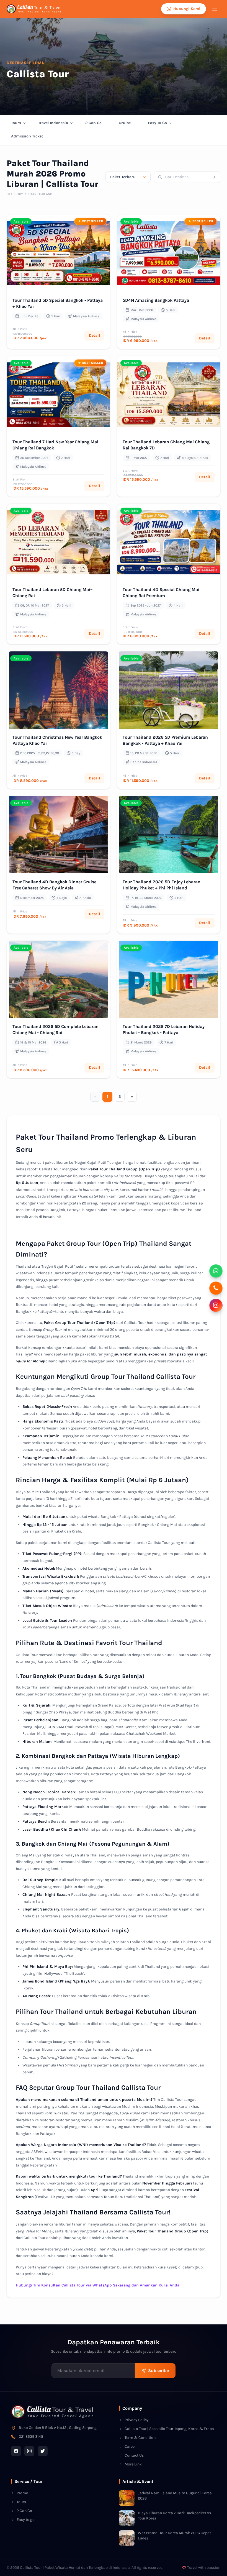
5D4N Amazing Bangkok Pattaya (156, 300)
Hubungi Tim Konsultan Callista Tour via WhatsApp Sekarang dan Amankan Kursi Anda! (98, 2285)
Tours (16, 123)
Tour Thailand (40, 194)
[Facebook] (16, 2451)
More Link (133, 2464)
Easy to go (26, 2520)
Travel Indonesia (53, 123)
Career (130, 2446)
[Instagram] (29, 2451)
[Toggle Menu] (215, 9)
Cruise (125, 123)
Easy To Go (157, 123)
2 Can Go (93, 123)
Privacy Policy (137, 2420)
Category (15, 194)
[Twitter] (43, 2451)
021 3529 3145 (31, 2436)
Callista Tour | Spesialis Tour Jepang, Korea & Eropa (169, 2429)
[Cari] (216, 177)
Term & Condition (140, 2438)
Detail (94, 335)
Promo (22, 2493)
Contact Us (134, 2455)
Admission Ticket (27, 136)
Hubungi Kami (187, 9)
